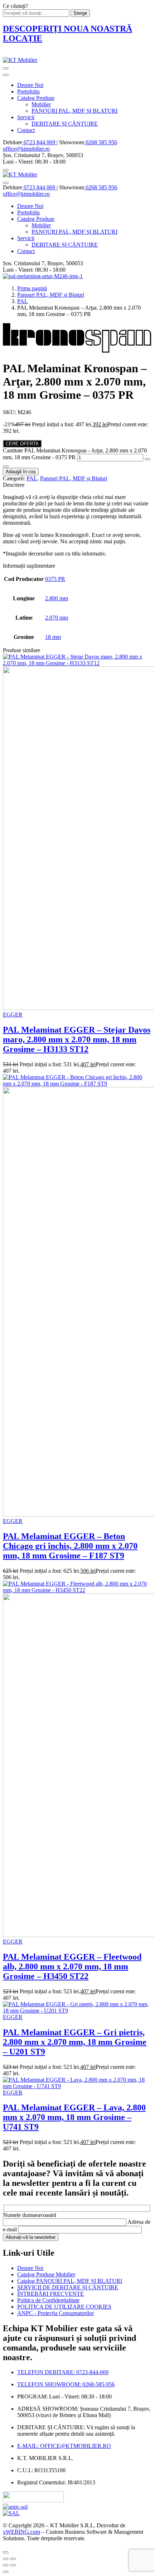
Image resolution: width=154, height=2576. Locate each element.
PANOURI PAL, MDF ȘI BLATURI (74, 111)
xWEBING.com (21, 2532)
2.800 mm (57, 598)
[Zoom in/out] (13, 2559)
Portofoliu (28, 91)
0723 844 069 (39, 142)
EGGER (13, 1015)
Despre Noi (30, 85)
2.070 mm (57, 618)
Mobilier (41, 104)
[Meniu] (6, 68)
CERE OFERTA (22, 444)
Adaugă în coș (21, 472)
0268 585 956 (101, 142)
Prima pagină (32, 288)
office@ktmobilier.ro (26, 149)
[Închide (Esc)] (6, 2559)
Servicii (26, 117)
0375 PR (55, 579)
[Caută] (6, 170)
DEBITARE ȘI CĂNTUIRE (65, 124)
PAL (23, 301)
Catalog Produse (36, 98)
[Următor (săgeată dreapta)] (13, 2565)
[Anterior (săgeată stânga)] (6, 2565)
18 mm (53, 637)
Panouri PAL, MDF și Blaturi (51, 295)
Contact (26, 130)
